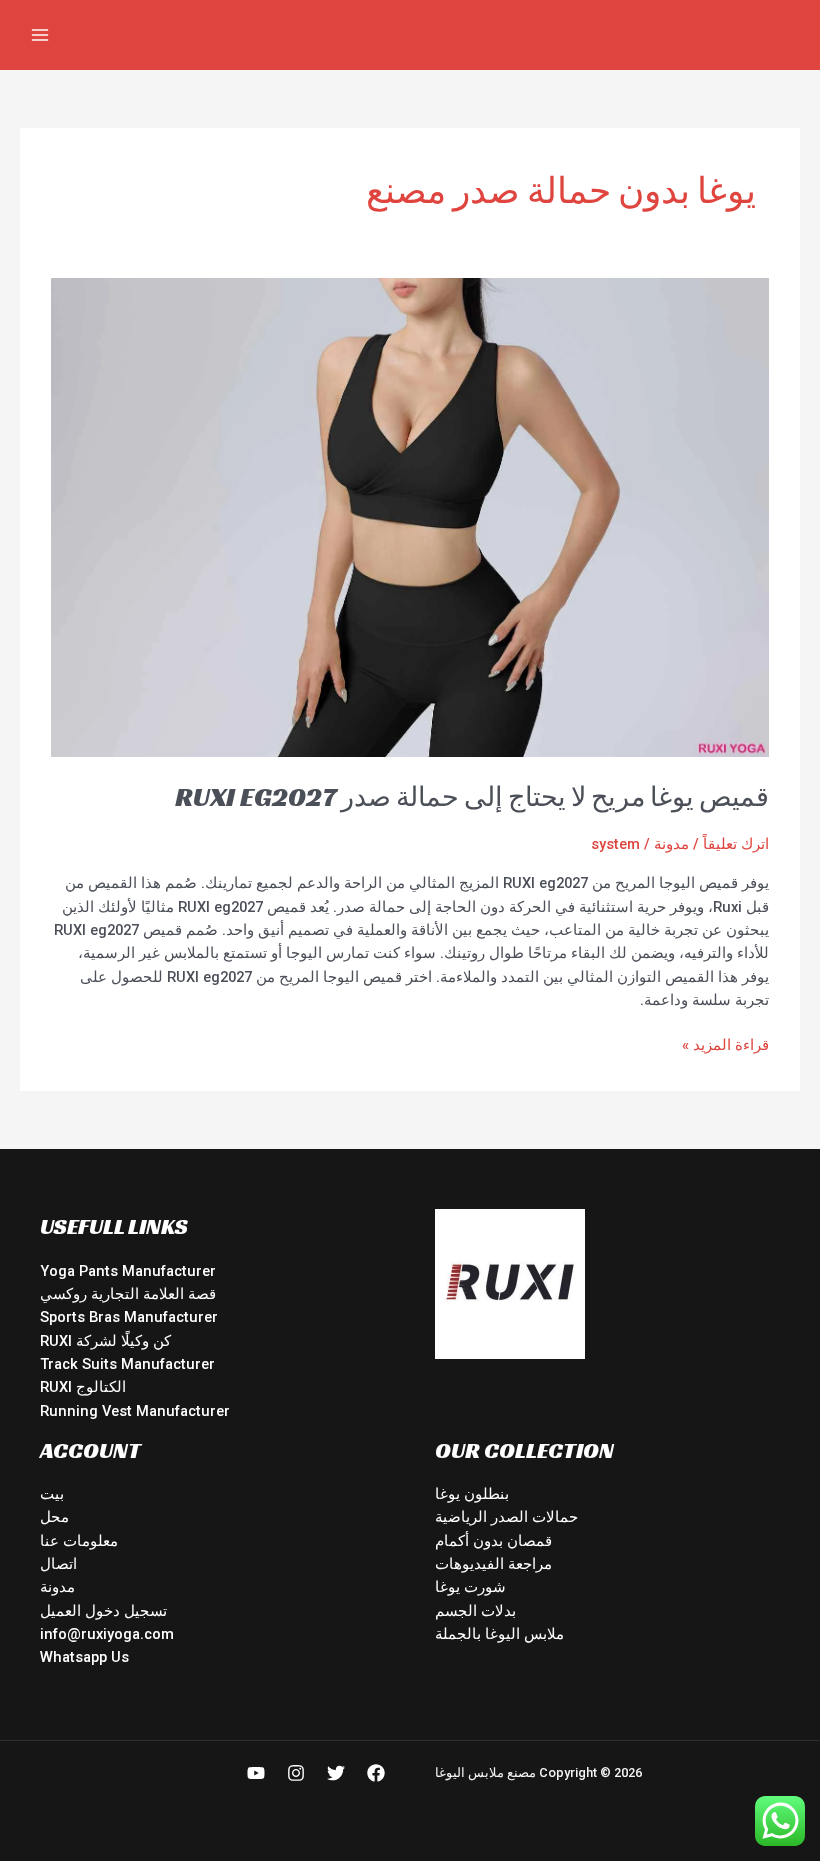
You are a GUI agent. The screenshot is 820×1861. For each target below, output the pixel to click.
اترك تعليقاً (736, 844)
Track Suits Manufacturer (127, 1364)
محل (54, 1517)
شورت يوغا (470, 1587)
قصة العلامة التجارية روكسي (128, 1294)
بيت (52, 1494)
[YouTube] (256, 1773)
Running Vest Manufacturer (135, 1411)
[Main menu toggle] (40, 35)
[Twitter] (336, 1773)
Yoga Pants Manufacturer (128, 1271)
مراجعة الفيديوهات (493, 1564)
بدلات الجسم (475, 1611)
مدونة (671, 844)
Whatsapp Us (84, 1657)
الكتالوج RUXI (83, 1387)
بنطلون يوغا (472, 1494)
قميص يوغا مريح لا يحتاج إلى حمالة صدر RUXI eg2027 (472, 796)
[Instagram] (296, 1773)
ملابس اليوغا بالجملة (499, 1634)
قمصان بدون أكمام (493, 1541)
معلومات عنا (79, 1541)
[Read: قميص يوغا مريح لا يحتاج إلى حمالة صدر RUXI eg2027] (410, 516)
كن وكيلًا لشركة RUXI (105, 1341)
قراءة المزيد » (725, 1044)
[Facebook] (376, 1773)
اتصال (58, 1564)
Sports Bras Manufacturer (129, 1317)
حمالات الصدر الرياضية (506, 1517)
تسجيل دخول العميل (103, 1611)
